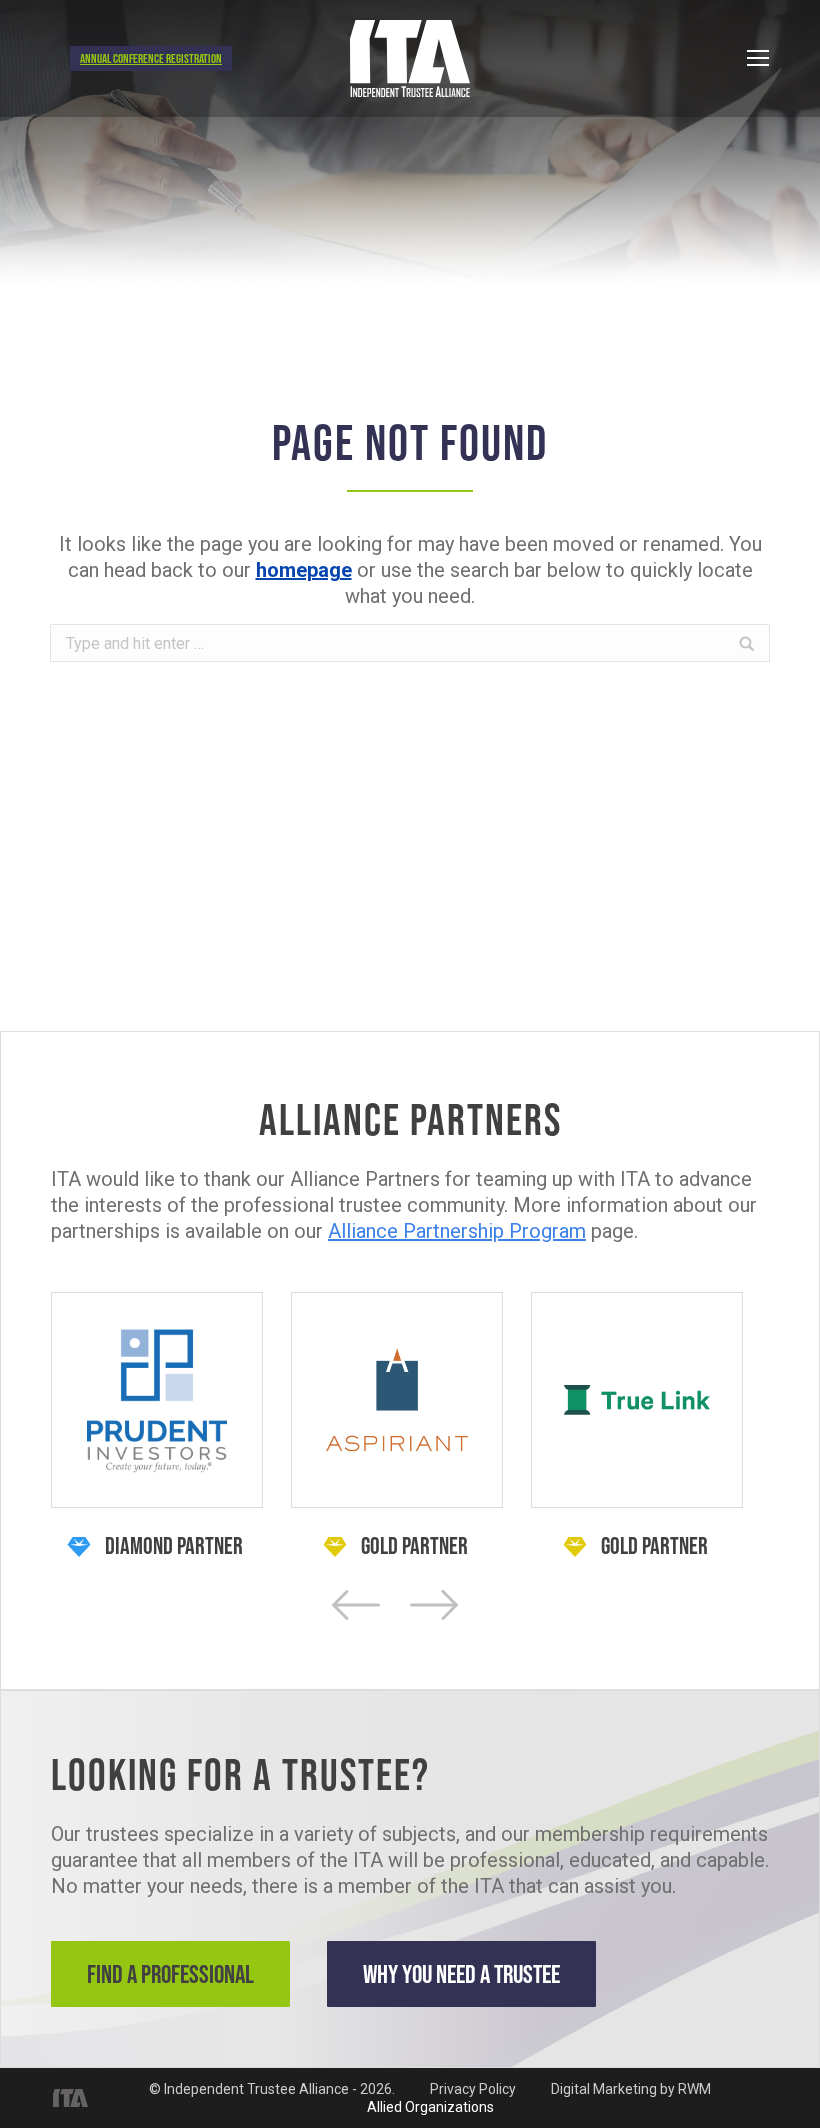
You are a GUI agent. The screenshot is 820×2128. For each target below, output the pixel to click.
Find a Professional (170, 1973)
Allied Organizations (430, 2107)
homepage (304, 570)
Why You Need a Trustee (461, 1973)
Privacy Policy (473, 2089)
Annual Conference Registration (151, 58)
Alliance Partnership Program (457, 1231)
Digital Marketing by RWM (631, 2089)
